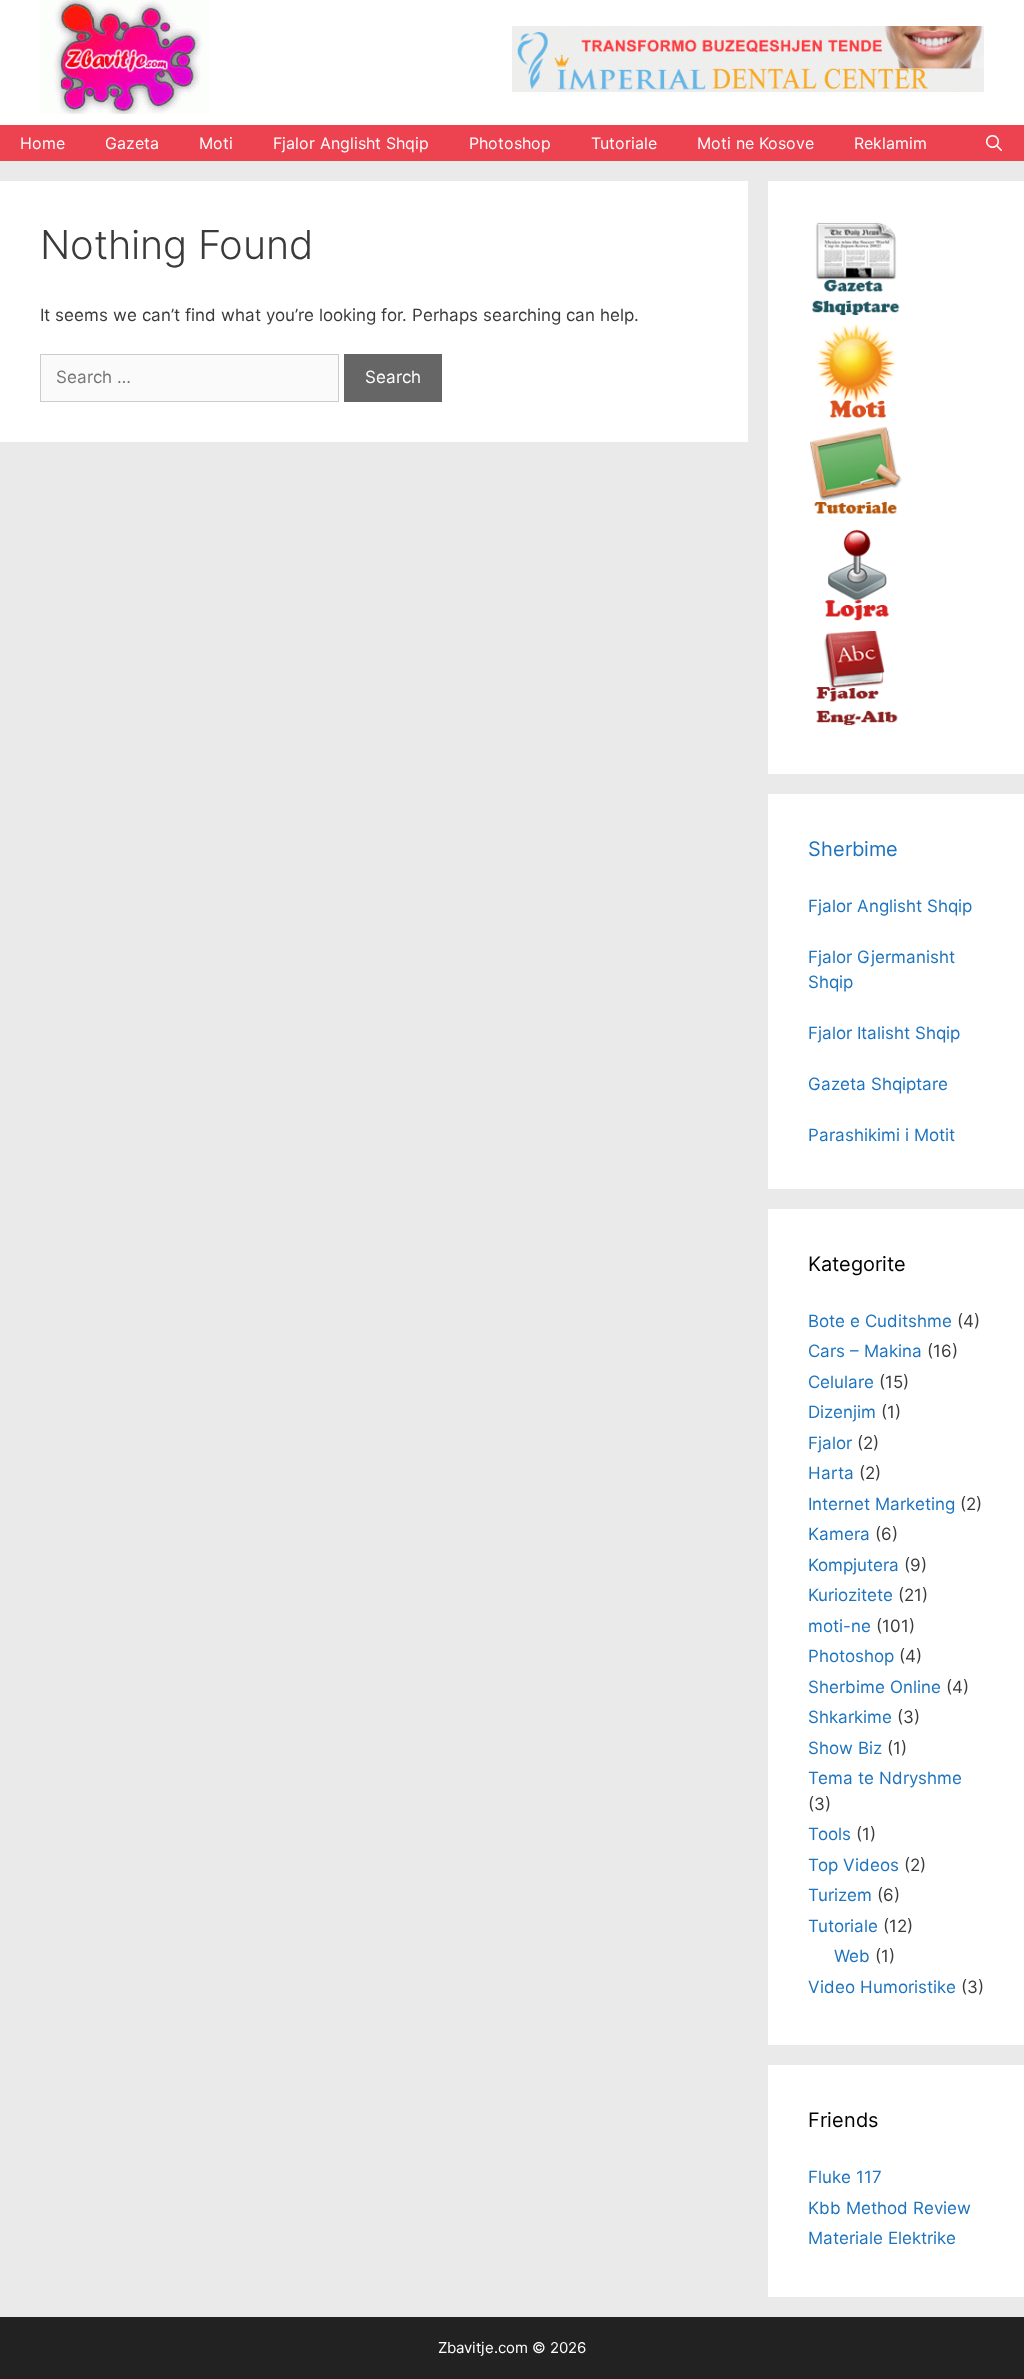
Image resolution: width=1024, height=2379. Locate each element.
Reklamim (890, 143)
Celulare (841, 1382)
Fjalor (830, 1443)
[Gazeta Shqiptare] (855, 310)
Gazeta (132, 143)
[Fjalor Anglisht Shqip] (855, 720)
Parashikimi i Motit (881, 1135)
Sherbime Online (874, 1687)
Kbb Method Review (889, 2208)
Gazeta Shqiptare (878, 1084)
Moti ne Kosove (755, 143)
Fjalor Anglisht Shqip (351, 143)
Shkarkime (850, 1717)
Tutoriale (624, 143)
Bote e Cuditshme (880, 1321)
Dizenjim (842, 1412)
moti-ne (839, 1626)
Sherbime (853, 849)
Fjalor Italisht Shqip (884, 1033)
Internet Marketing (881, 1504)
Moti (216, 143)
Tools (829, 1834)
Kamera (839, 1534)
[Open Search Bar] (993, 143)
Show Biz (845, 1748)
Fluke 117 (845, 2177)
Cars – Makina (865, 1351)
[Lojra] (855, 618)
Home (42, 143)
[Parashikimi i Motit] (855, 413)
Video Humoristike (882, 1987)
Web (852, 1956)
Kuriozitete (850, 1595)
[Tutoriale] (855, 515)
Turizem (840, 1895)
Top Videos (853, 1865)
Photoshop (510, 143)
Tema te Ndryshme (885, 1778)
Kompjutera (853, 1565)
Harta (831, 1473)
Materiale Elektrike (882, 2238)
